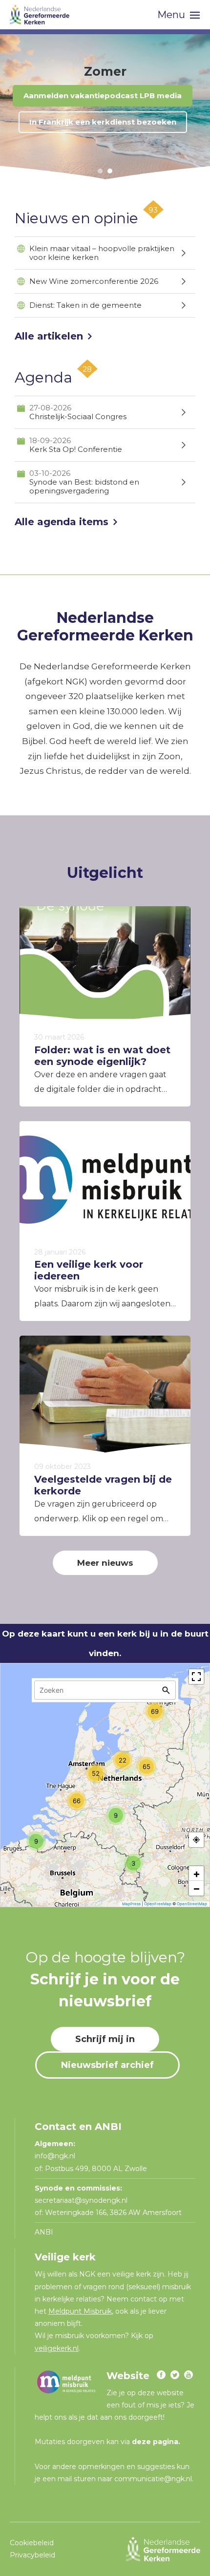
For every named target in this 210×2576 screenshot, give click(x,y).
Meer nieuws (105, 1563)
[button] (100, 171)
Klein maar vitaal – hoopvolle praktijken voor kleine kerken (102, 253)
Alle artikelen (49, 336)
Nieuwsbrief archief (107, 2065)
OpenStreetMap (192, 1904)
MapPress (131, 1904)
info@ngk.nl (56, 2156)
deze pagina (155, 2442)
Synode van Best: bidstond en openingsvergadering (84, 482)
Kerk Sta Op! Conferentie (76, 445)
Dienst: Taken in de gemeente (85, 305)
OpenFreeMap (158, 1904)
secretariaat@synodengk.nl (81, 2200)
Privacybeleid (32, 2555)
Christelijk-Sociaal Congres (78, 412)
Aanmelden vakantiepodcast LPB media (103, 96)
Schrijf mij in (105, 2039)
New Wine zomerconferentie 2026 (94, 281)
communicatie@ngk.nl (153, 2479)
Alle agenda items (62, 522)
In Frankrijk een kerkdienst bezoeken (103, 122)
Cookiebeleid (32, 2543)
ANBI (44, 2232)
